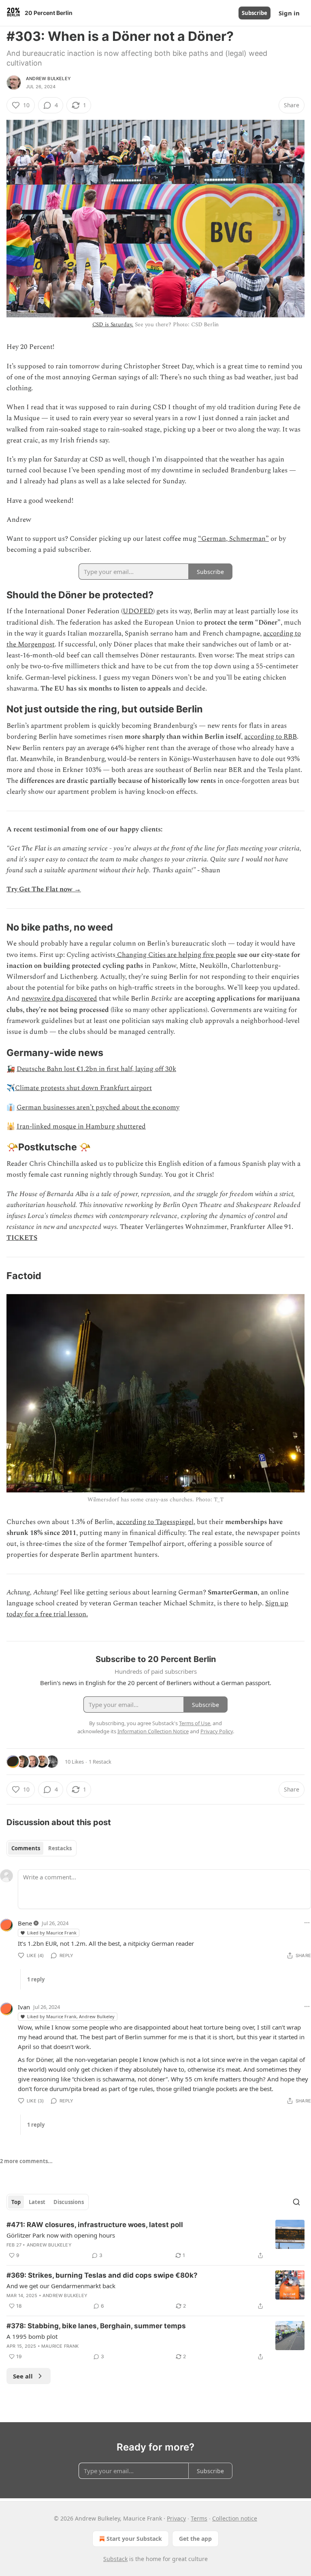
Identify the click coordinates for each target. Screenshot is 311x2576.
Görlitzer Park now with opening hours (61, 2235)
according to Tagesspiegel (155, 1522)
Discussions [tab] (69, 2202)
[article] (155, 2240)
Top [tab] (16, 2202)
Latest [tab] (37, 2202)
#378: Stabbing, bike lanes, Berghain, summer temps (96, 2326)
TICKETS (22, 1238)
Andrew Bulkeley (48, 79)
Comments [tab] (26, 1848)
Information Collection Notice (153, 1731)
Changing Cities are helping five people (176, 955)
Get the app (195, 2539)
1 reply (36, 1979)
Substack (115, 2559)
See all (23, 2376)
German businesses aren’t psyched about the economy (98, 1107)
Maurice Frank (60, 2346)
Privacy (176, 2518)
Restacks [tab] (60, 1848)
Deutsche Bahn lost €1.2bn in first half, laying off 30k (96, 1069)
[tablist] (42, 1848)
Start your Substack (134, 2539)
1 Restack (100, 1762)
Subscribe (255, 13)
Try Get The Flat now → (44, 889)
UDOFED (138, 611)
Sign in (289, 13)
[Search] (296, 2202)
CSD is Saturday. (113, 324)
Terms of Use (195, 1723)
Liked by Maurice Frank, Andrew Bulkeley (71, 2016)
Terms (199, 2518)
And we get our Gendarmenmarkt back (61, 2286)
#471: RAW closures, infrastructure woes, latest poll (95, 2225)
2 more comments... (26, 2161)
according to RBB (271, 737)
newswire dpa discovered (59, 999)
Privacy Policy (217, 1731)
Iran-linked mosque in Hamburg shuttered (81, 1126)
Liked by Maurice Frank (52, 1933)
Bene (25, 1923)
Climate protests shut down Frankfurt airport (83, 1088)
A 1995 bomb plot (32, 2336)
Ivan (24, 2007)
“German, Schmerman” (233, 539)
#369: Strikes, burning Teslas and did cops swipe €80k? (102, 2275)
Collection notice (235, 2518)
